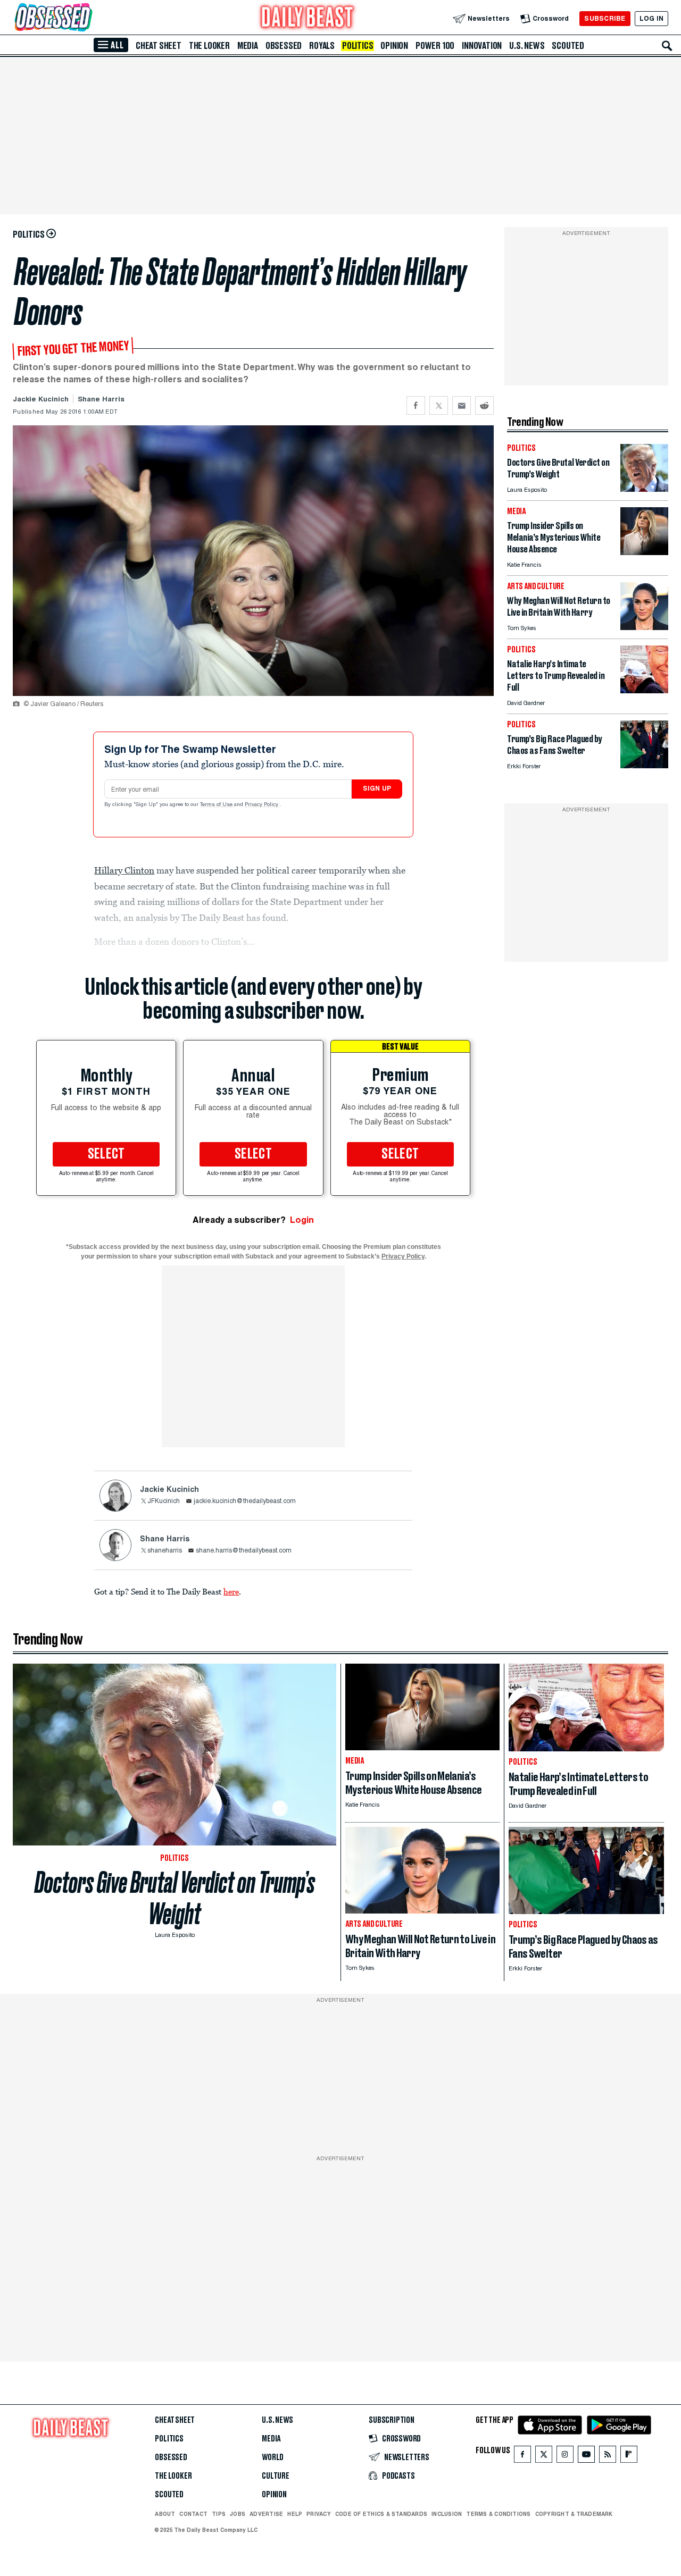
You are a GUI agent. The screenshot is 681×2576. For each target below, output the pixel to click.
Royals (322, 46)
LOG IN (651, 18)
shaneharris (165, 1551)
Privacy (319, 2514)
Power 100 (435, 46)
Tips (219, 2514)
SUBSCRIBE (605, 18)
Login (302, 1220)
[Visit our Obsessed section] (87, 18)
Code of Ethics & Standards (381, 2514)
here (231, 1591)
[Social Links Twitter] (544, 2457)
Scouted (568, 46)
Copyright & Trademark (574, 2514)
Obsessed (284, 46)
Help (295, 2514)
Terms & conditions (498, 2514)
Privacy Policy (262, 805)
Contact (193, 2514)
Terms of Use (217, 805)
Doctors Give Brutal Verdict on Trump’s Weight (175, 1898)
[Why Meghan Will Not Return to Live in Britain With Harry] (644, 627)
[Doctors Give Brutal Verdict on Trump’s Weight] (644, 489)
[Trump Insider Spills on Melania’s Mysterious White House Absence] (644, 552)
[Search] (667, 46)
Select (106, 1154)
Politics (358, 46)
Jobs (238, 2514)
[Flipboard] (629, 2457)
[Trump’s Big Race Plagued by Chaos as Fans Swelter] (644, 765)
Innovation (482, 46)
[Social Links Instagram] (565, 2457)
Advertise (266, 2514)
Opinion (394, 46)
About (165, 2514)
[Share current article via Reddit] (484, 405)
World (273, 2457)
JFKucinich (164, 1501)
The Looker (209, 46)
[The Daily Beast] (308, 18)
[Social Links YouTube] (586, 2457)
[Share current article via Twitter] (439, 405)
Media (248, 46)
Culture (276, 2476)
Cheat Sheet (159, 46)
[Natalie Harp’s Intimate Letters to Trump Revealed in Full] (644, 690)
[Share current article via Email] (462, 405)
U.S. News (527, 46)
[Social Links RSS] (608, 2457)
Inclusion (447, 2514)
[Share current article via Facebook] (416, 405)
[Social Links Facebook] (522, 2457)
